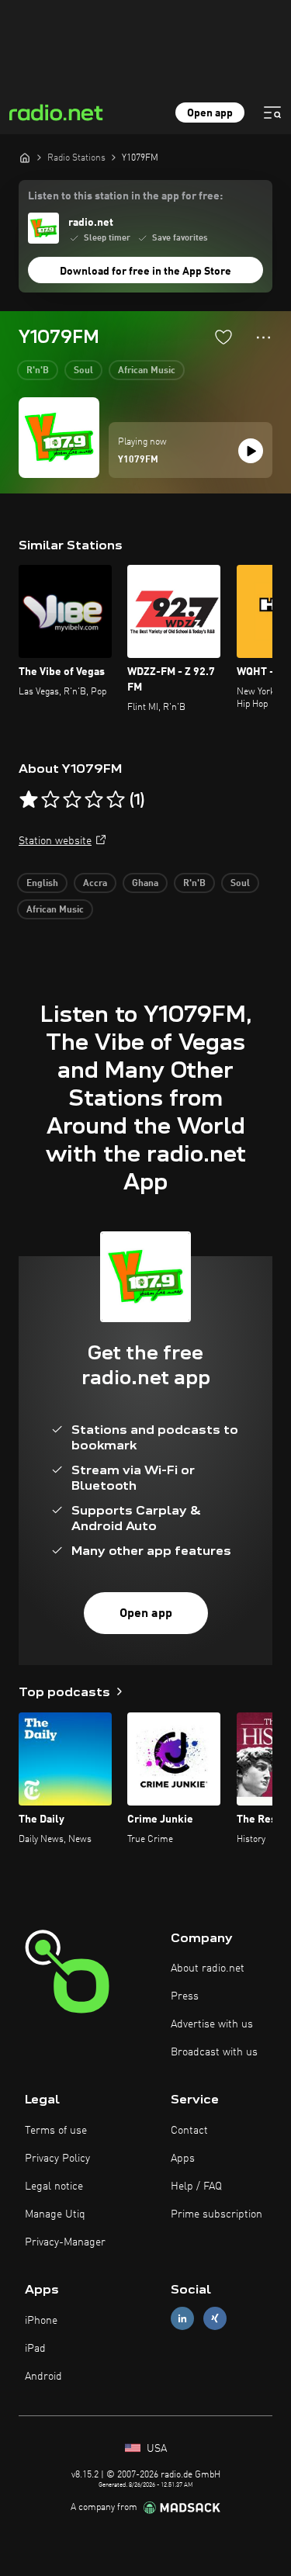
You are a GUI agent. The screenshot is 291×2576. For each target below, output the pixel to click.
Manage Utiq (55, 2214)
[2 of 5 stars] (50, 800)
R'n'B (38, 371)
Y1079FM (138, 460)
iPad (35, 2349)
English (42, 884)
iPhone (41, 2321)
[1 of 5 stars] (29, 800)
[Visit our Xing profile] (215, 2319)
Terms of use (56, 2131)
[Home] (25, 158)
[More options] (263, 338)
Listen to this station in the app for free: (125, 196)
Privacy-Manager (65, 2242)
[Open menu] (272, 113)
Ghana (145, 884)
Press (185, 1996)
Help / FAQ (196, 2186)
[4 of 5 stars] (94, 800)
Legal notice (54, 2186)
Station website (55, 841)
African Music (147, 371)
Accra (95, 884)
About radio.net (208, 1968)
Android (43, 2377)
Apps (183, 2159)
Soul (83, 371)
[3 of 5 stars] (72, 800)
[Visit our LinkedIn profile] (182, 2319)
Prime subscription (217, 2214)
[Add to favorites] (223, 337)
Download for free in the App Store (145, 272)
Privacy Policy (57, 2159)
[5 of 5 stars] (116, 800)
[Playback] (251, 451)
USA (155, 2449)
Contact (189, 2131)
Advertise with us (212, 2024)
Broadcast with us (214, 2052)
